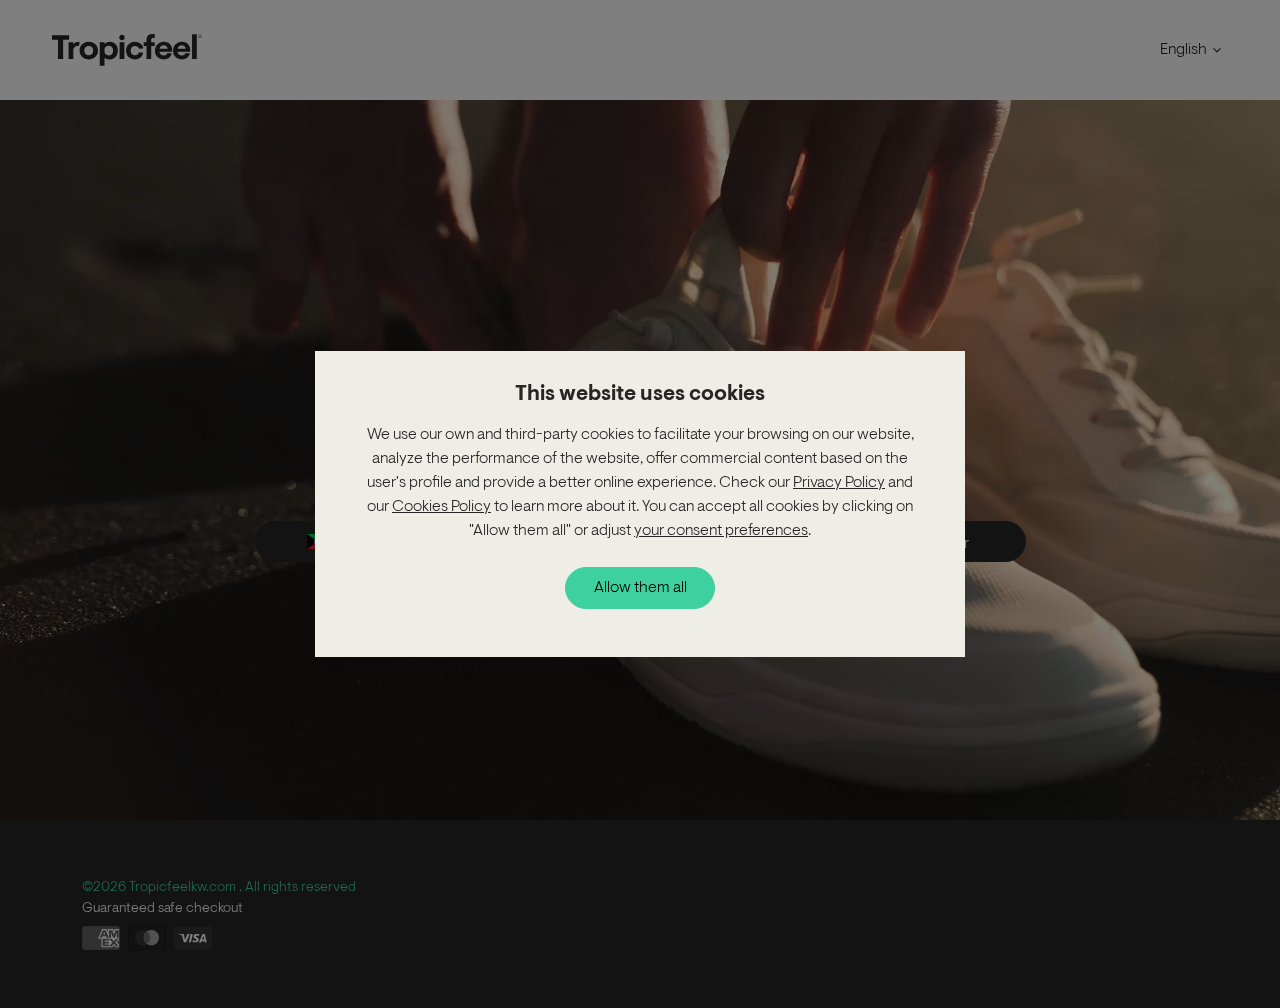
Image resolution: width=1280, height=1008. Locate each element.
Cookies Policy (441, 507)
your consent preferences (721, 531)
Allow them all (640, 588)
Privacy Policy (839, 483)
